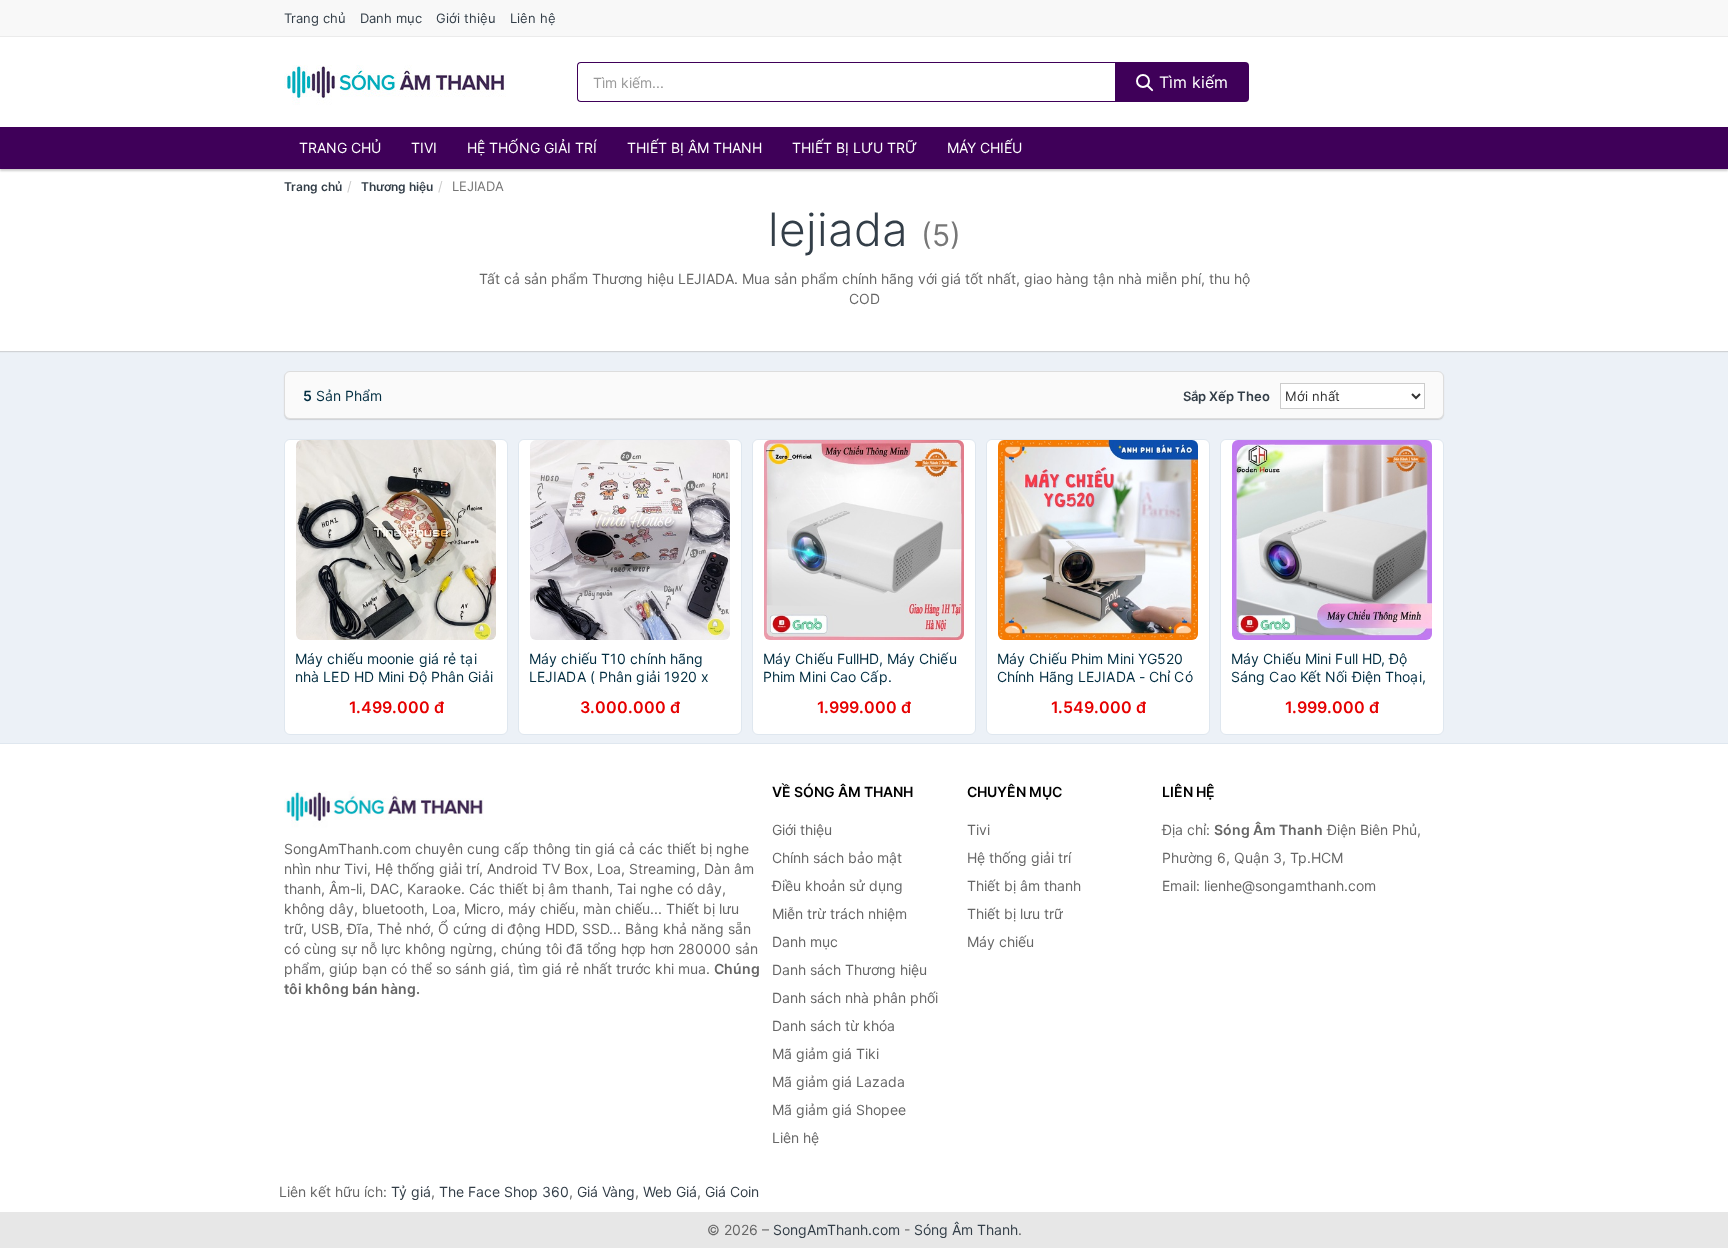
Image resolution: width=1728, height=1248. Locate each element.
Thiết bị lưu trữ (854, 147)
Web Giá (670, 1191)
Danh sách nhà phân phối (855, 997)
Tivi (424, 147)
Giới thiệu (466, 18)
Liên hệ (533, 18)
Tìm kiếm (1191, 82)
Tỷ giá (411, 1191)
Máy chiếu (984, 147)
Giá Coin (732, 1191)
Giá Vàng (606, 1191)
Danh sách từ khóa (833, 1025)
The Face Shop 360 (504, 1191)
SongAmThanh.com (836, 1229)
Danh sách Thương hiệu (849, 969)
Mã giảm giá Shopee (839, 1109)
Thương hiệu (397, 186)
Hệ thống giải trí (532, 147)
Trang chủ (315, 18)
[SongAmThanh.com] (395, 82)
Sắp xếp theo (1226, 396)
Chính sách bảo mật (837, 857)
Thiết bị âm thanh (694, 147)
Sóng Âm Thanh (966, 1229)
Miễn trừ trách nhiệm (839, 913)
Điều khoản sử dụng (837, 885)
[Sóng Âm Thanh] (384, 806)
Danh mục (391, 18)
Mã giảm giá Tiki (825, 1053)
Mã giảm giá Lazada (838, 1081)
